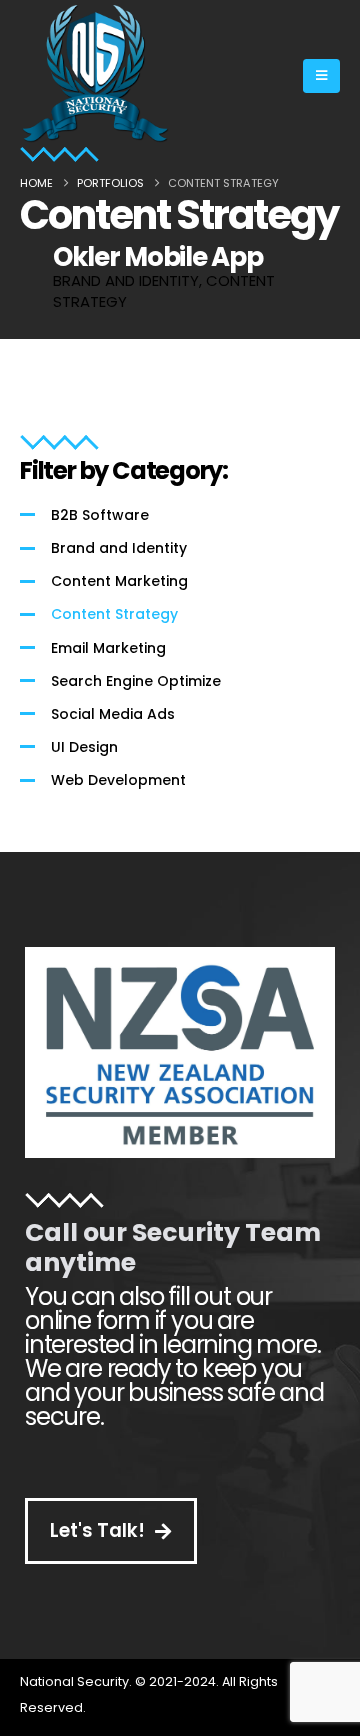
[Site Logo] (95, 76)
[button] (321, 76)
